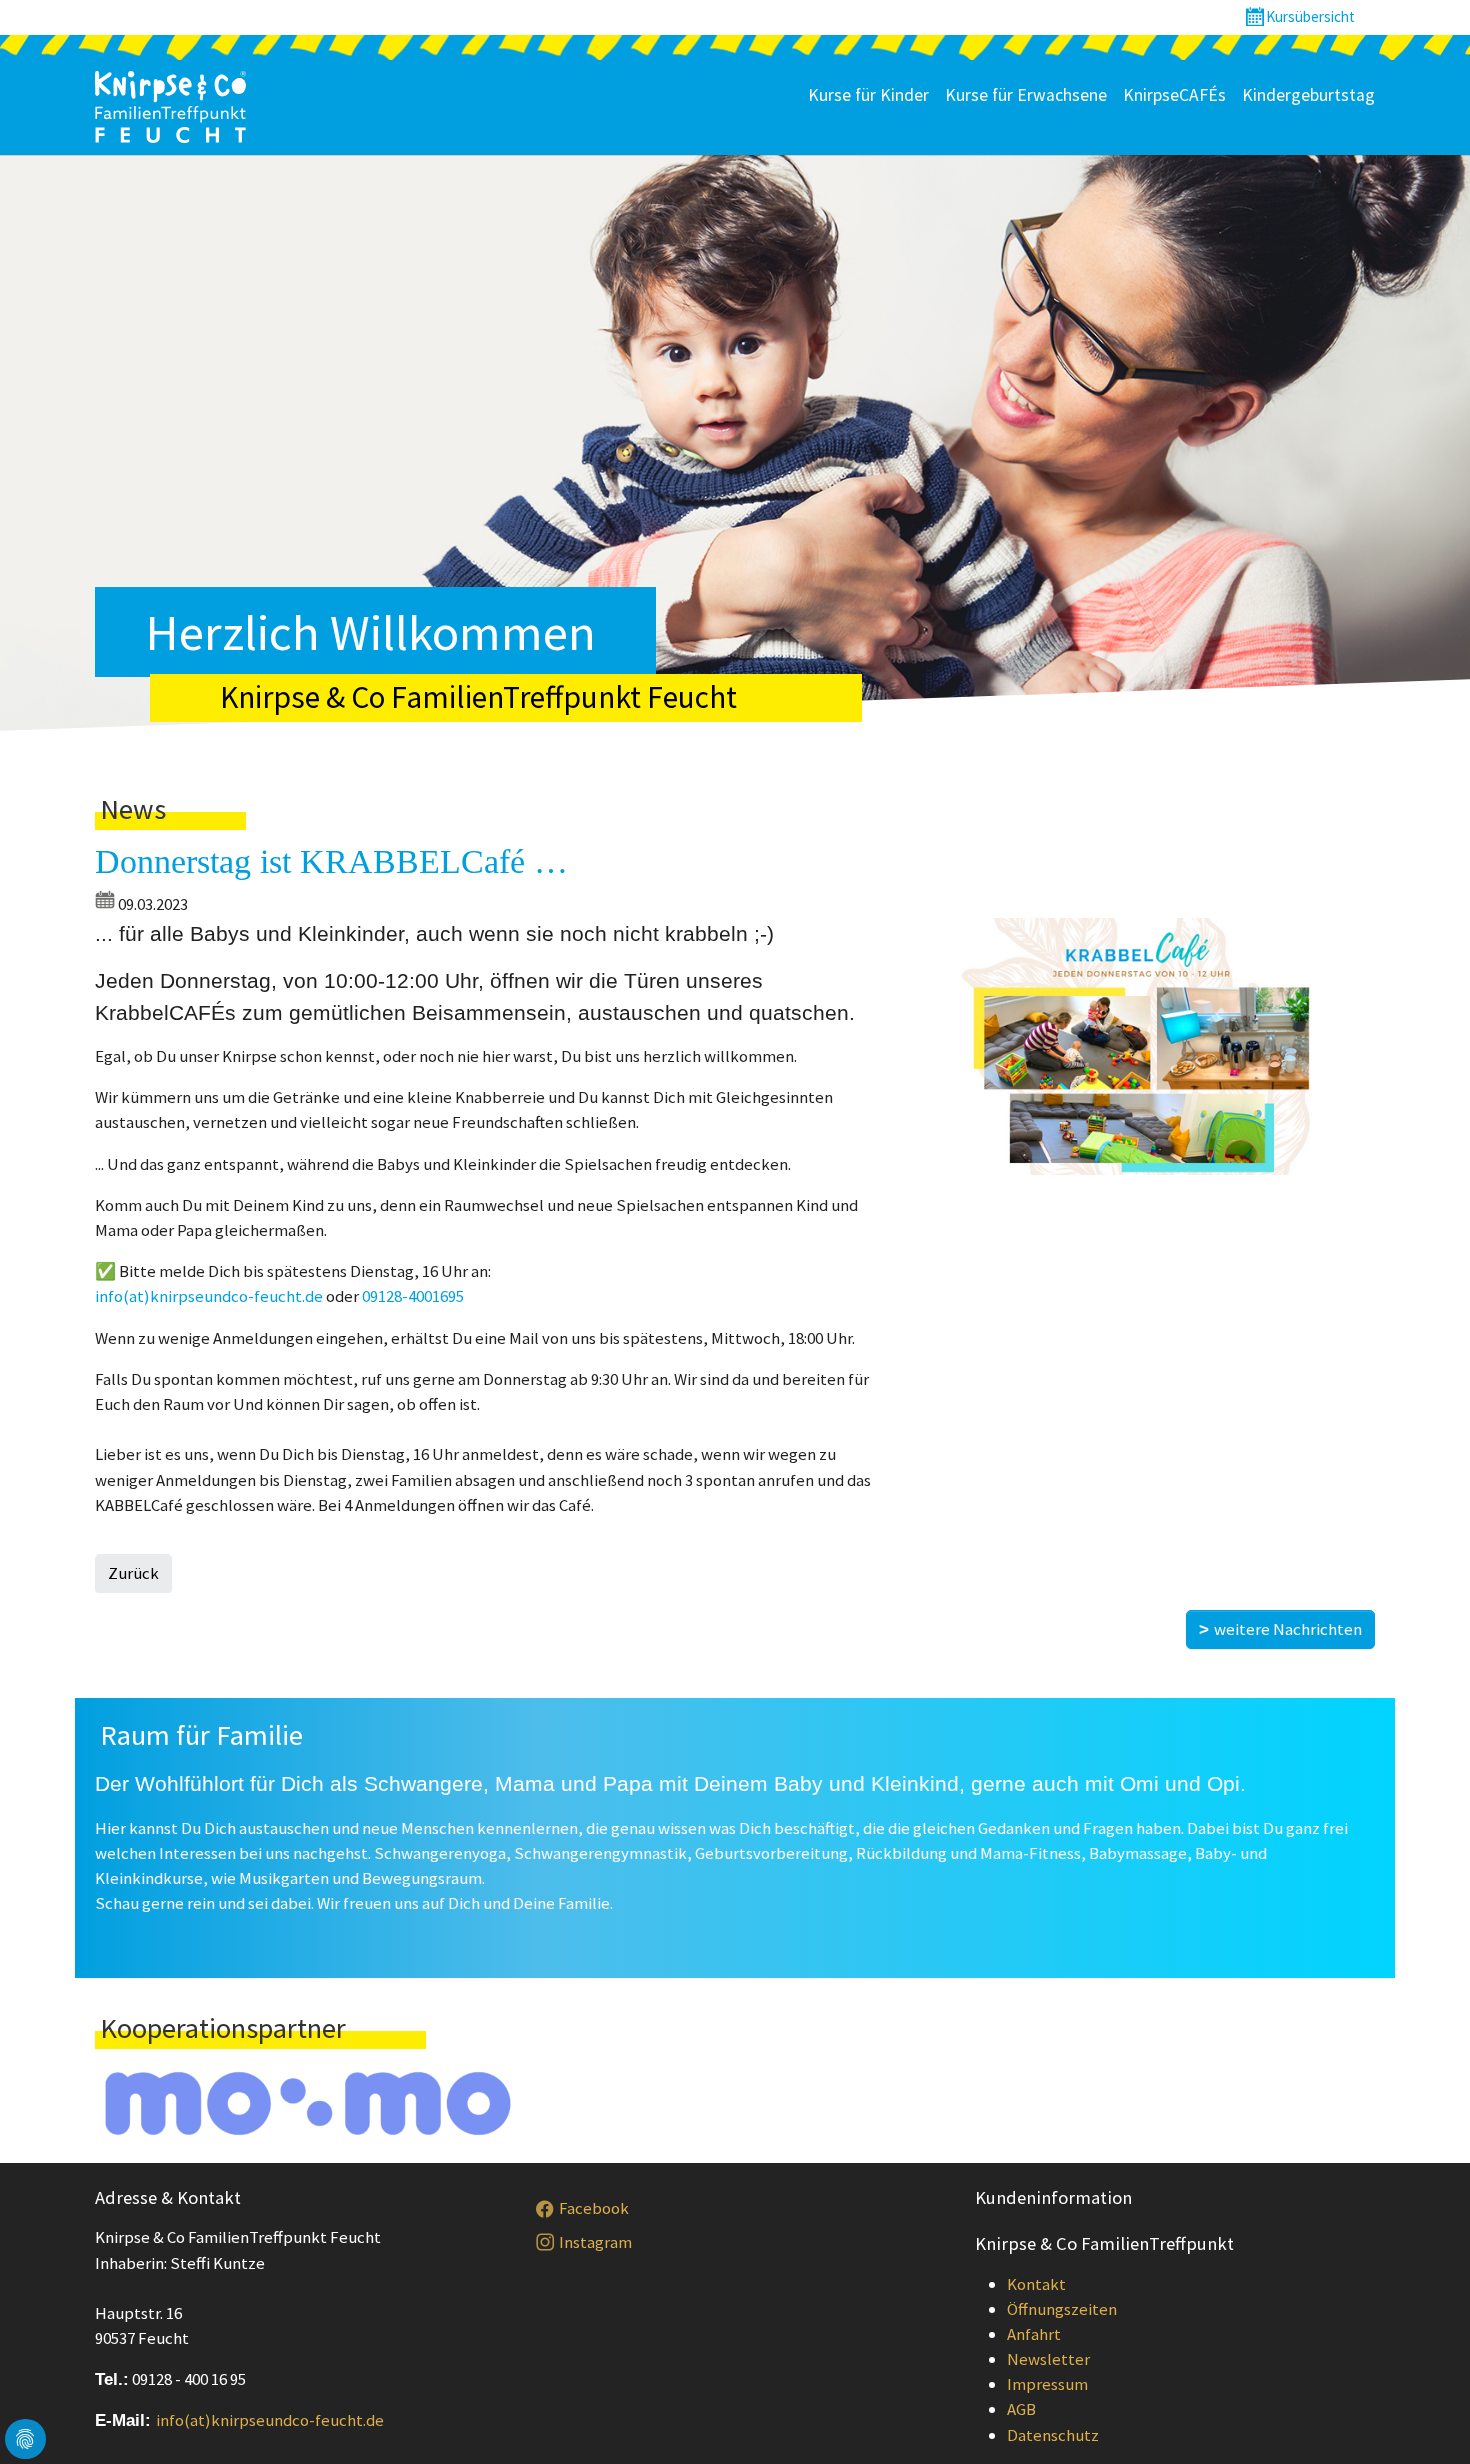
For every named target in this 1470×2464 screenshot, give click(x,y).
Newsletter (1048, 2359)
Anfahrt (1034, 2334)
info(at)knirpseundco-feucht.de (209, 1296)
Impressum (1047, 2384)
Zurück (133, 1573)
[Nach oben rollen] (1425, 2419)
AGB (1021, 2409)
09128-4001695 (413, 1296)
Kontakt (1036, 2284)
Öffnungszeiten (1062, 2309)
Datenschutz (1053, 2435)
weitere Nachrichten (1288, 1629)
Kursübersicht (1310, 16)
